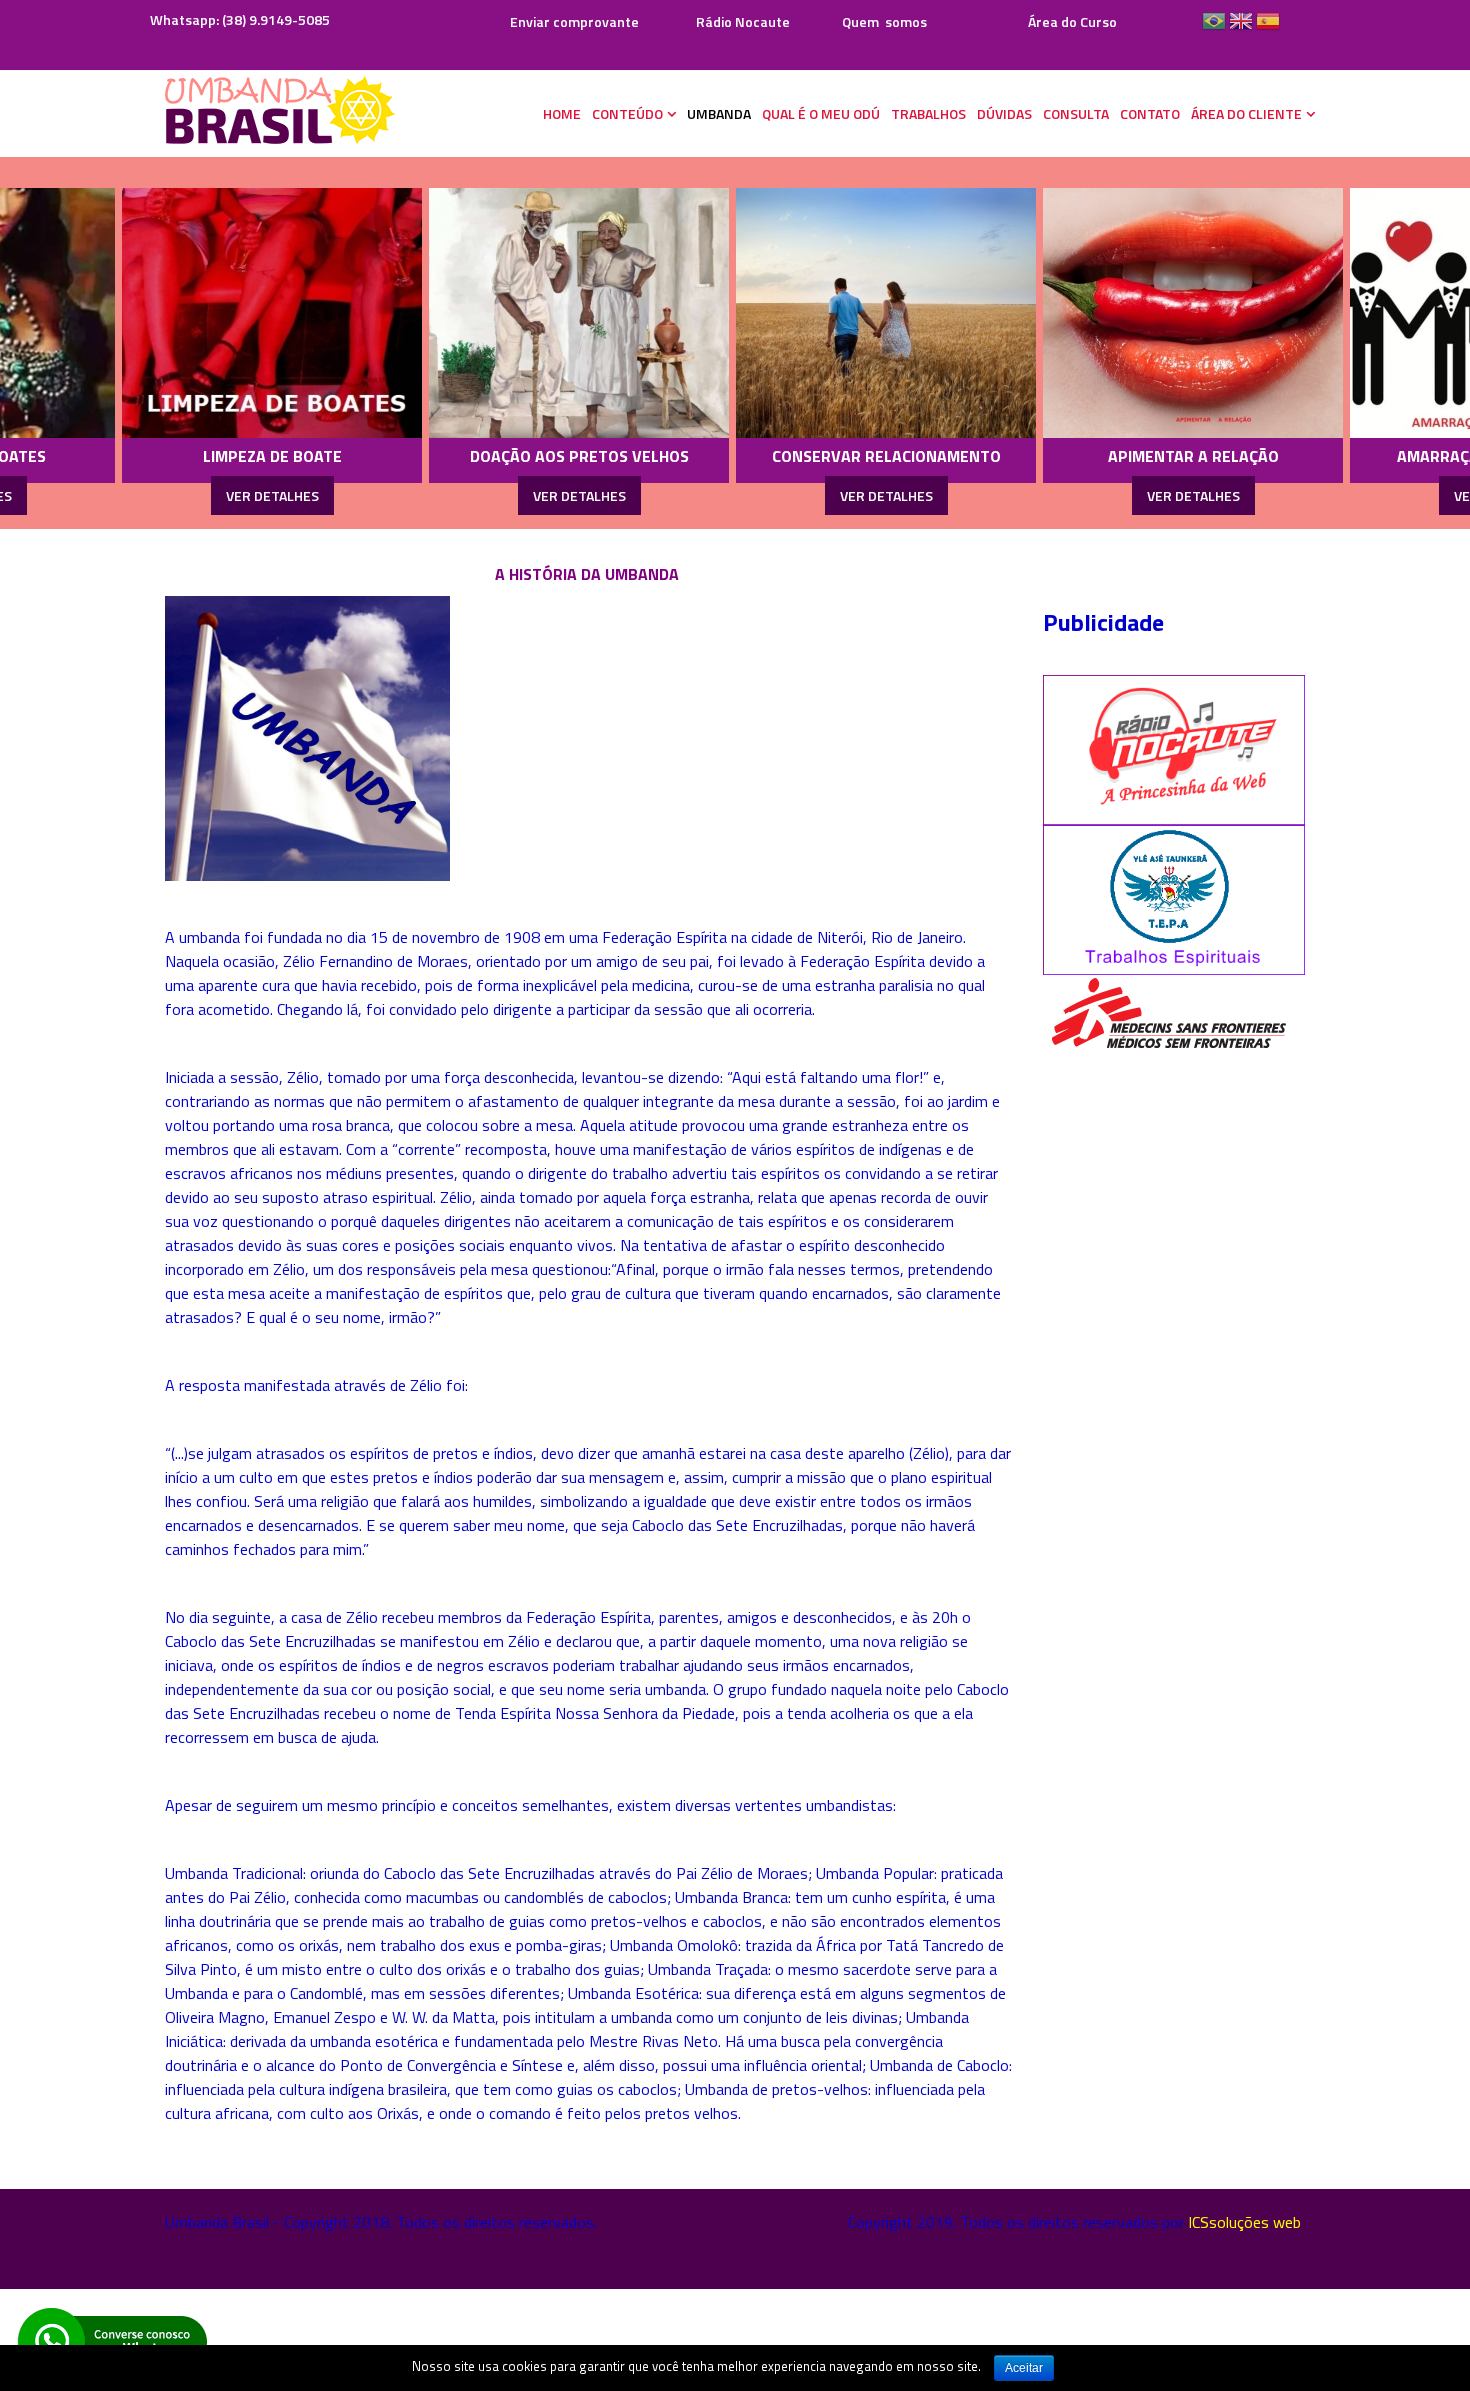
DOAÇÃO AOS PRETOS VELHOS (440, 456)
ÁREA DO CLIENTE (1246, 113)
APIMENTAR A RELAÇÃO (1054, 456)
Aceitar (1024, 2368)
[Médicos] (1168, 1013)
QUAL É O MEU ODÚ (821, 113)
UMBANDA (719, 113)
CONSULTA (1076, 113)
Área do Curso (1072, 21)
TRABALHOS (928, 113)
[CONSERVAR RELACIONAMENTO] (748, 313)
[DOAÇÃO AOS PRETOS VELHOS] (441, 313)
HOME (562, 113)
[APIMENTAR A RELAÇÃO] (1055, 313)
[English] (1241, 28)
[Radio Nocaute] (1174, 748)
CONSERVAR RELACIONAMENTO (747, 456)
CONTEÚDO (627, 113)
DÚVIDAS (1004, 113)
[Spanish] (1268, 28)
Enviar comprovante (573, 21)
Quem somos (884, 21)
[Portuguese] (1214, 28)
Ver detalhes (133, 495)
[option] (441, 343)
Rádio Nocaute (743, 21)
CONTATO (1150, 113)
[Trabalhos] (1174, 898)
